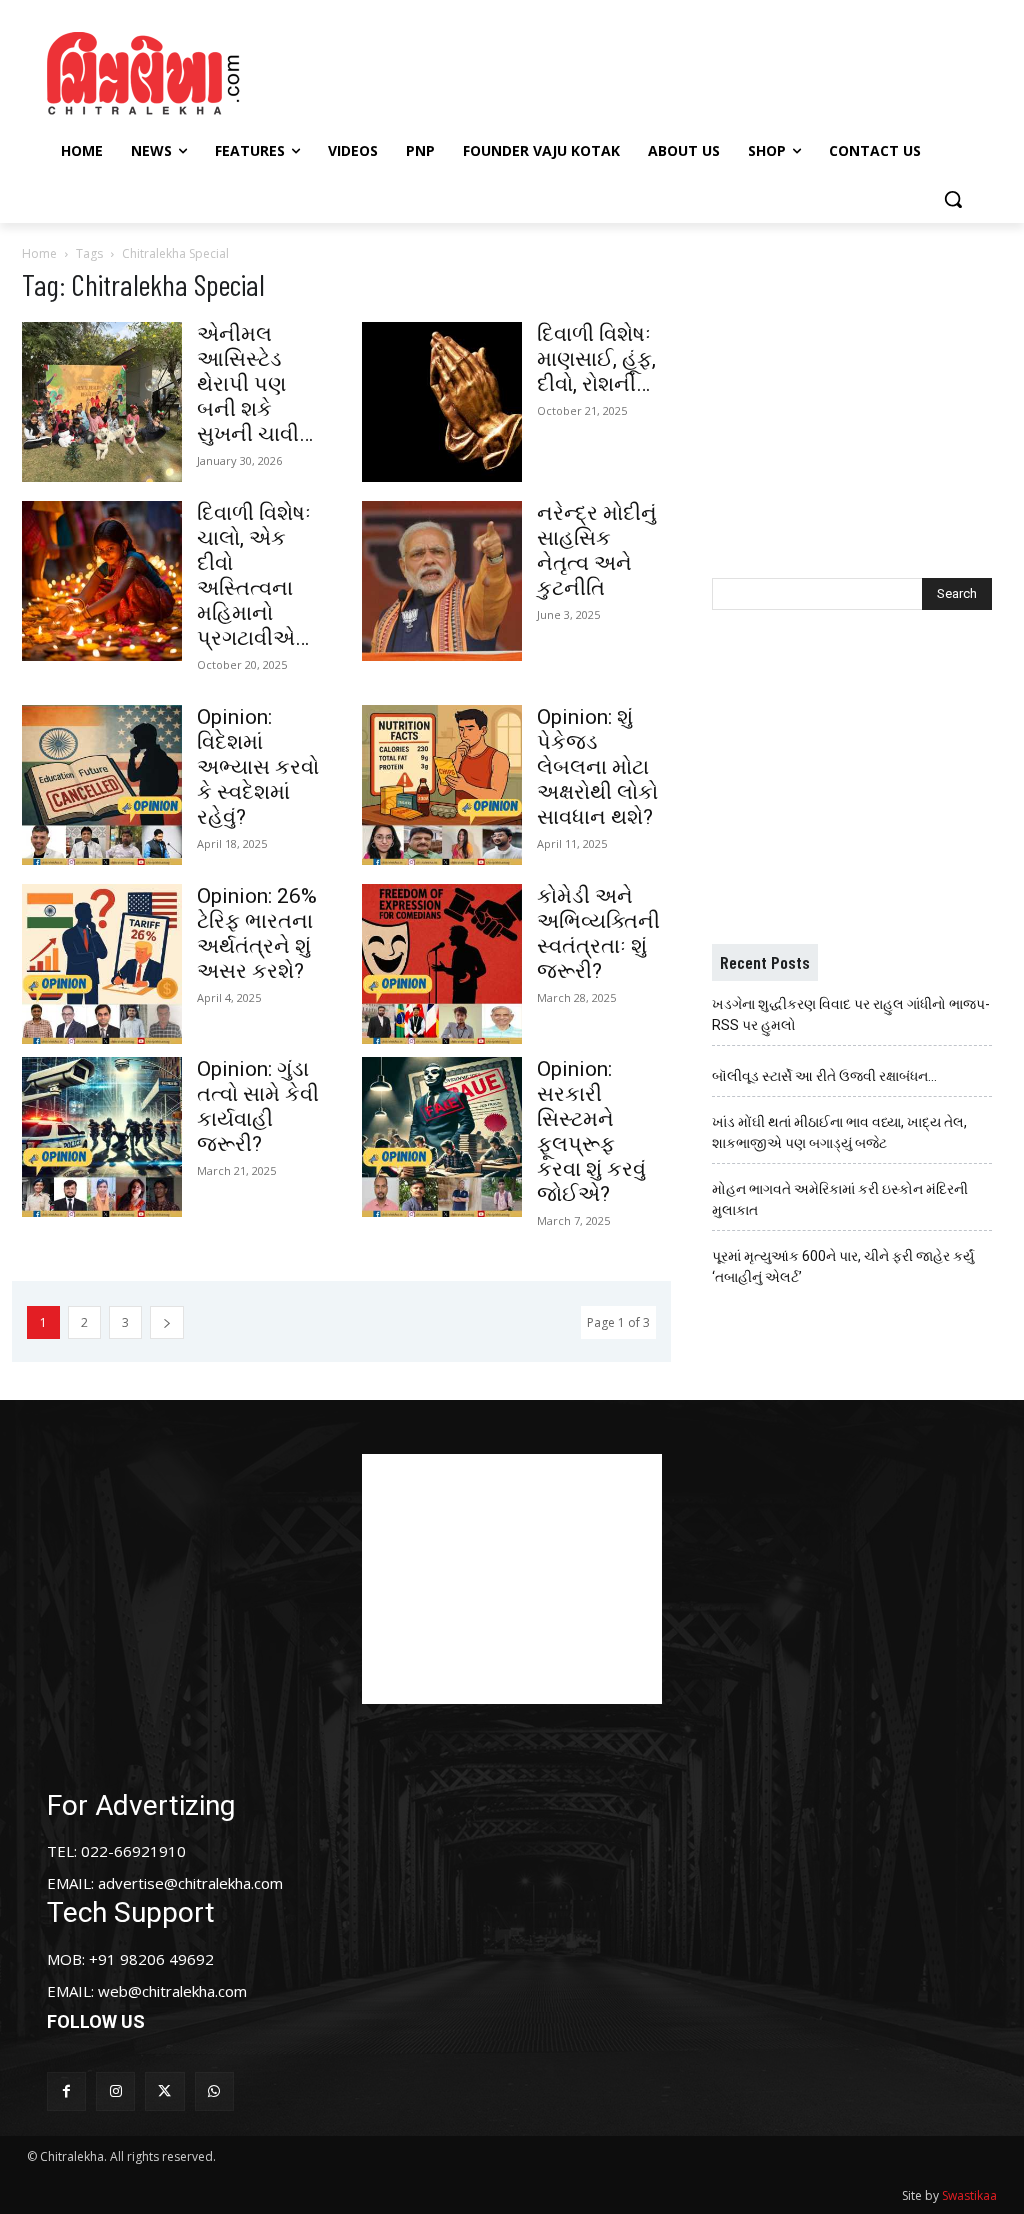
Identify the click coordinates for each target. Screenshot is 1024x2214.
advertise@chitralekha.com (190, 1883)
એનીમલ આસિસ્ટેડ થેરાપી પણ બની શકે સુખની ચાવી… (255, 384)
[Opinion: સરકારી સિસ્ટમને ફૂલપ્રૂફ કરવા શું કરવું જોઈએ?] (442, 1137)
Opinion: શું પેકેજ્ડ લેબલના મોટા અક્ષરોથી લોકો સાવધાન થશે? (597, 767)
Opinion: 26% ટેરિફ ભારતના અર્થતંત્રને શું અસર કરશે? (257, 933)
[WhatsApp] (214, 2091)
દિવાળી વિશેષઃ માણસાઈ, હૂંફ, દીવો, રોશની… (596, 359)
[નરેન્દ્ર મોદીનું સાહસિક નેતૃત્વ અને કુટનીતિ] (442, 581)
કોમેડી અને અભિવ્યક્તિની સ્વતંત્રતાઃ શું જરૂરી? (598, 933)
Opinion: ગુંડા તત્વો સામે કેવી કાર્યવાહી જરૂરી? (258, 1106)
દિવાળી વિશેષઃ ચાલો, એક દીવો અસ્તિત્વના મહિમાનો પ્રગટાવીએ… (254, 575)
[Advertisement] (509, 71)
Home (39, 253)
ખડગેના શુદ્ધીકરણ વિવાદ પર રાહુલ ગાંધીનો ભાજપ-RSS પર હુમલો (851, 1014)
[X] (164, 2091)
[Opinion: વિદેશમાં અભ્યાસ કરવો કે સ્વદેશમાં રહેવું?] (102, 785)
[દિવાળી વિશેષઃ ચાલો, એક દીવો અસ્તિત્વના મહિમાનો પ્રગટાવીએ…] (102, 581)
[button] (953, 199)
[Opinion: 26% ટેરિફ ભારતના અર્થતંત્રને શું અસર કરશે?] (102, 964)
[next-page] (167, 1322)
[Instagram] (115, 2091)
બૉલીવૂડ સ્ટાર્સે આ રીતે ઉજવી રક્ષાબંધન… (824, 1076)
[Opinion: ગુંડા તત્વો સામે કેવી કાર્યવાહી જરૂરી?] (102, 1137)
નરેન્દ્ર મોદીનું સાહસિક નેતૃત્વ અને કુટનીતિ (597, 550)
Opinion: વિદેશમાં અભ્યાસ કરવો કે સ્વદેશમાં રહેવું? (258, 767)
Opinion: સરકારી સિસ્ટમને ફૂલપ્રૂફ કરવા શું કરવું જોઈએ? (591, 1131)
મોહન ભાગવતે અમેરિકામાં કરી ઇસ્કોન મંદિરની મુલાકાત (840, 1199)
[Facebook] (66, 2091)
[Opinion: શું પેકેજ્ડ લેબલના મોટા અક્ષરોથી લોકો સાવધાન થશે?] (442, 785)
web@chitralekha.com (172, 1991)
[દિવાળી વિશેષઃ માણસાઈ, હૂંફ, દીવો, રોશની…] (442, 402)
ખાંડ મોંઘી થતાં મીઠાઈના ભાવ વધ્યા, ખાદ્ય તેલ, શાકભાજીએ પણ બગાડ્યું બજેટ (839, 1132)
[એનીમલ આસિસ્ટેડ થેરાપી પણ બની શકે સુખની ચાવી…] (102, 402)
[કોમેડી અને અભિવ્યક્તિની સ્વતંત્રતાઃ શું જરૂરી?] (442, 964)
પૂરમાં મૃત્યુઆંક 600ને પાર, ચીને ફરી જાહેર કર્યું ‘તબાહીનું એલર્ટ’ (843, 1266)
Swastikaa (969, 2195)
